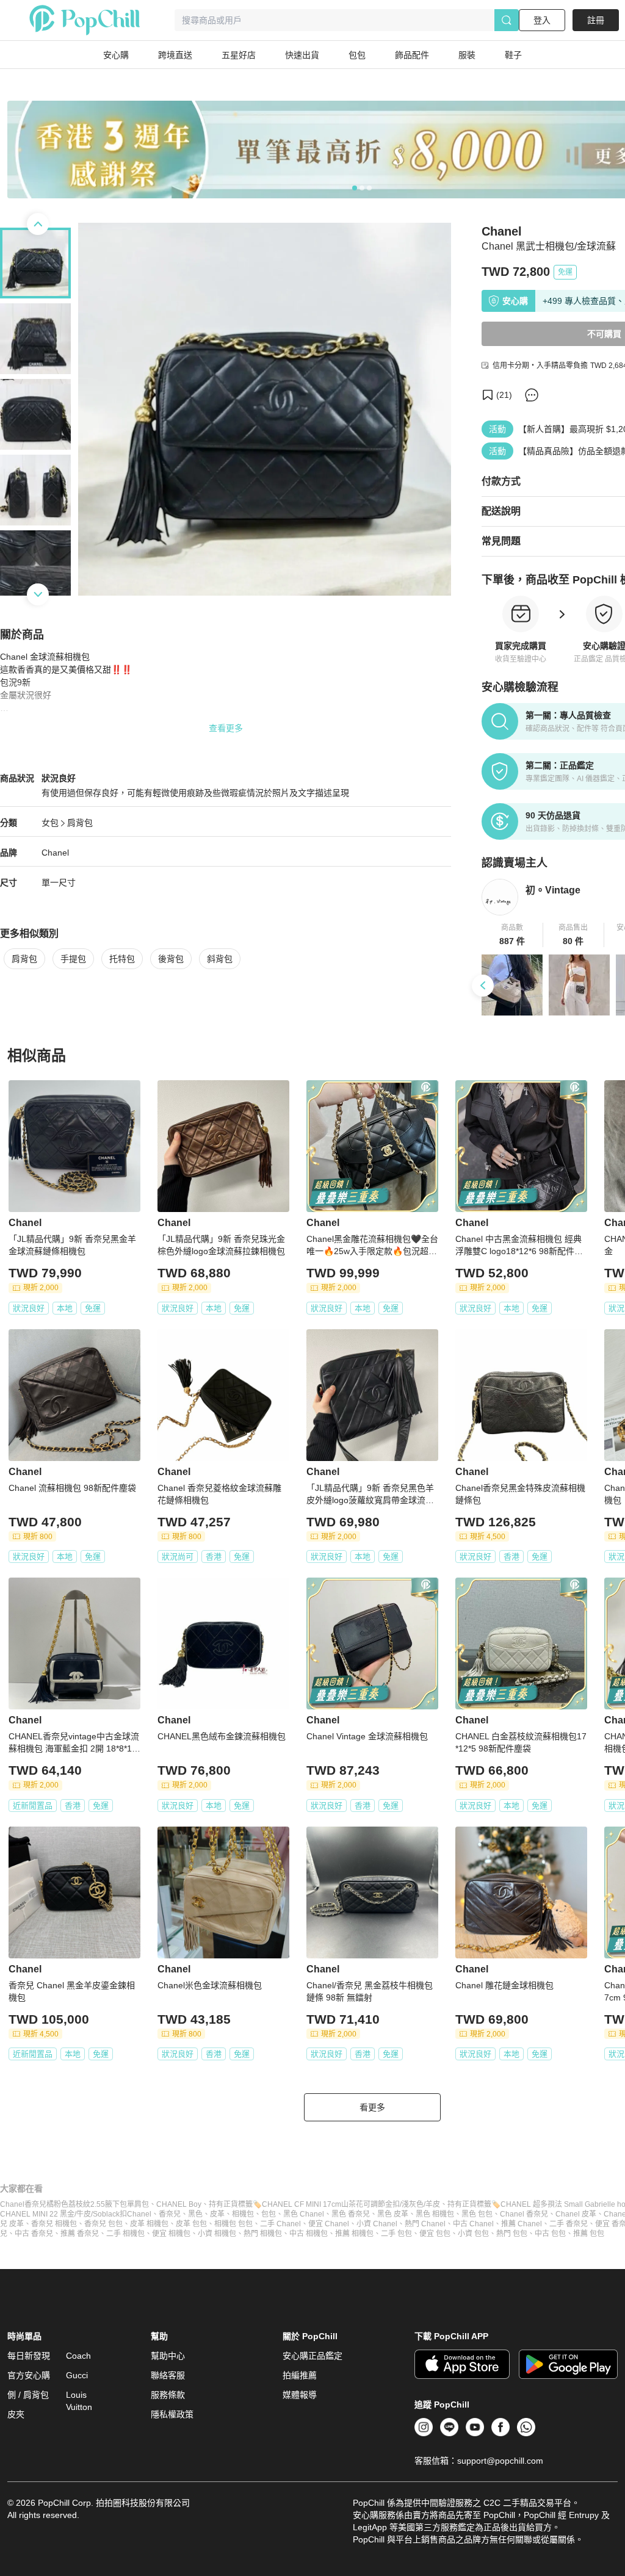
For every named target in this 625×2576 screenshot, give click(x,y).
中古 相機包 (309, 2234)
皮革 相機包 (149, 2224)
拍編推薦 (300, 2375)
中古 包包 (550, 2234)
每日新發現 (29, 2356)
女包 (50, 823)
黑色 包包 (477, 2214)
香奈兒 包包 (103, 2224)
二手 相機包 (125, 2234)
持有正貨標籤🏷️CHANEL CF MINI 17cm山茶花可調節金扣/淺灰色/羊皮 (324, 2204)
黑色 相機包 (435, 2214)
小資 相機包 (217, 2234)
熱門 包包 (512, 2234)
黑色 (195, 2214)
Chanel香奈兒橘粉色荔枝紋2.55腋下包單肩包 (74, 2204)
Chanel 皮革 (576, 2214)
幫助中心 (168, 2356)
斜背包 (220, 959)
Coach (78, 2356)
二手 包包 (396, 2234)
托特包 (122, 959)
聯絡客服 (168, 2375)
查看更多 (226, 728)
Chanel (55, 853)
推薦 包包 (589, 2234)
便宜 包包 (435, 2234)
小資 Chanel (377, 2224)
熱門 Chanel (425, 2224)
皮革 (217, 2214)
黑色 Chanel (304, 2214)
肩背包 (80, 823)
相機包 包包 (233, 2224)
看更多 (372, 2107)
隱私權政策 (172, 2414)
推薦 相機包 (354, 2234)
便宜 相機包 (171, 2234)
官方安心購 (29, 2375)
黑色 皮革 (393, 2214)
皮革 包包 (191, 2224)
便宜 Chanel (329, 2224)
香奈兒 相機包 (54, 2224)
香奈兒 (170, 2214)
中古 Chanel (473, 2224)
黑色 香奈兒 (351, 2214)
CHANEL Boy (179, 2204)
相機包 (243, 2214)
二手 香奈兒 (569, 2224)
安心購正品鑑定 (312, 2356)
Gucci (77, 2375)
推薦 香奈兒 (80, 2234)
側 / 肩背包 (28, 2395)
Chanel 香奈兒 (524, 2214)
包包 (269, 2214)
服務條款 (168, 2395)
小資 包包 (473, 2234)
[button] (512, 935)
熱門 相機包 (263, 2234)
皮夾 (16, 2414)
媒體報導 (300, 2395)
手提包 (73, 959)
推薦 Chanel (522, 2224)
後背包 (171, 959)
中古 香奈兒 (34, 2234)
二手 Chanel (280, 2224)
